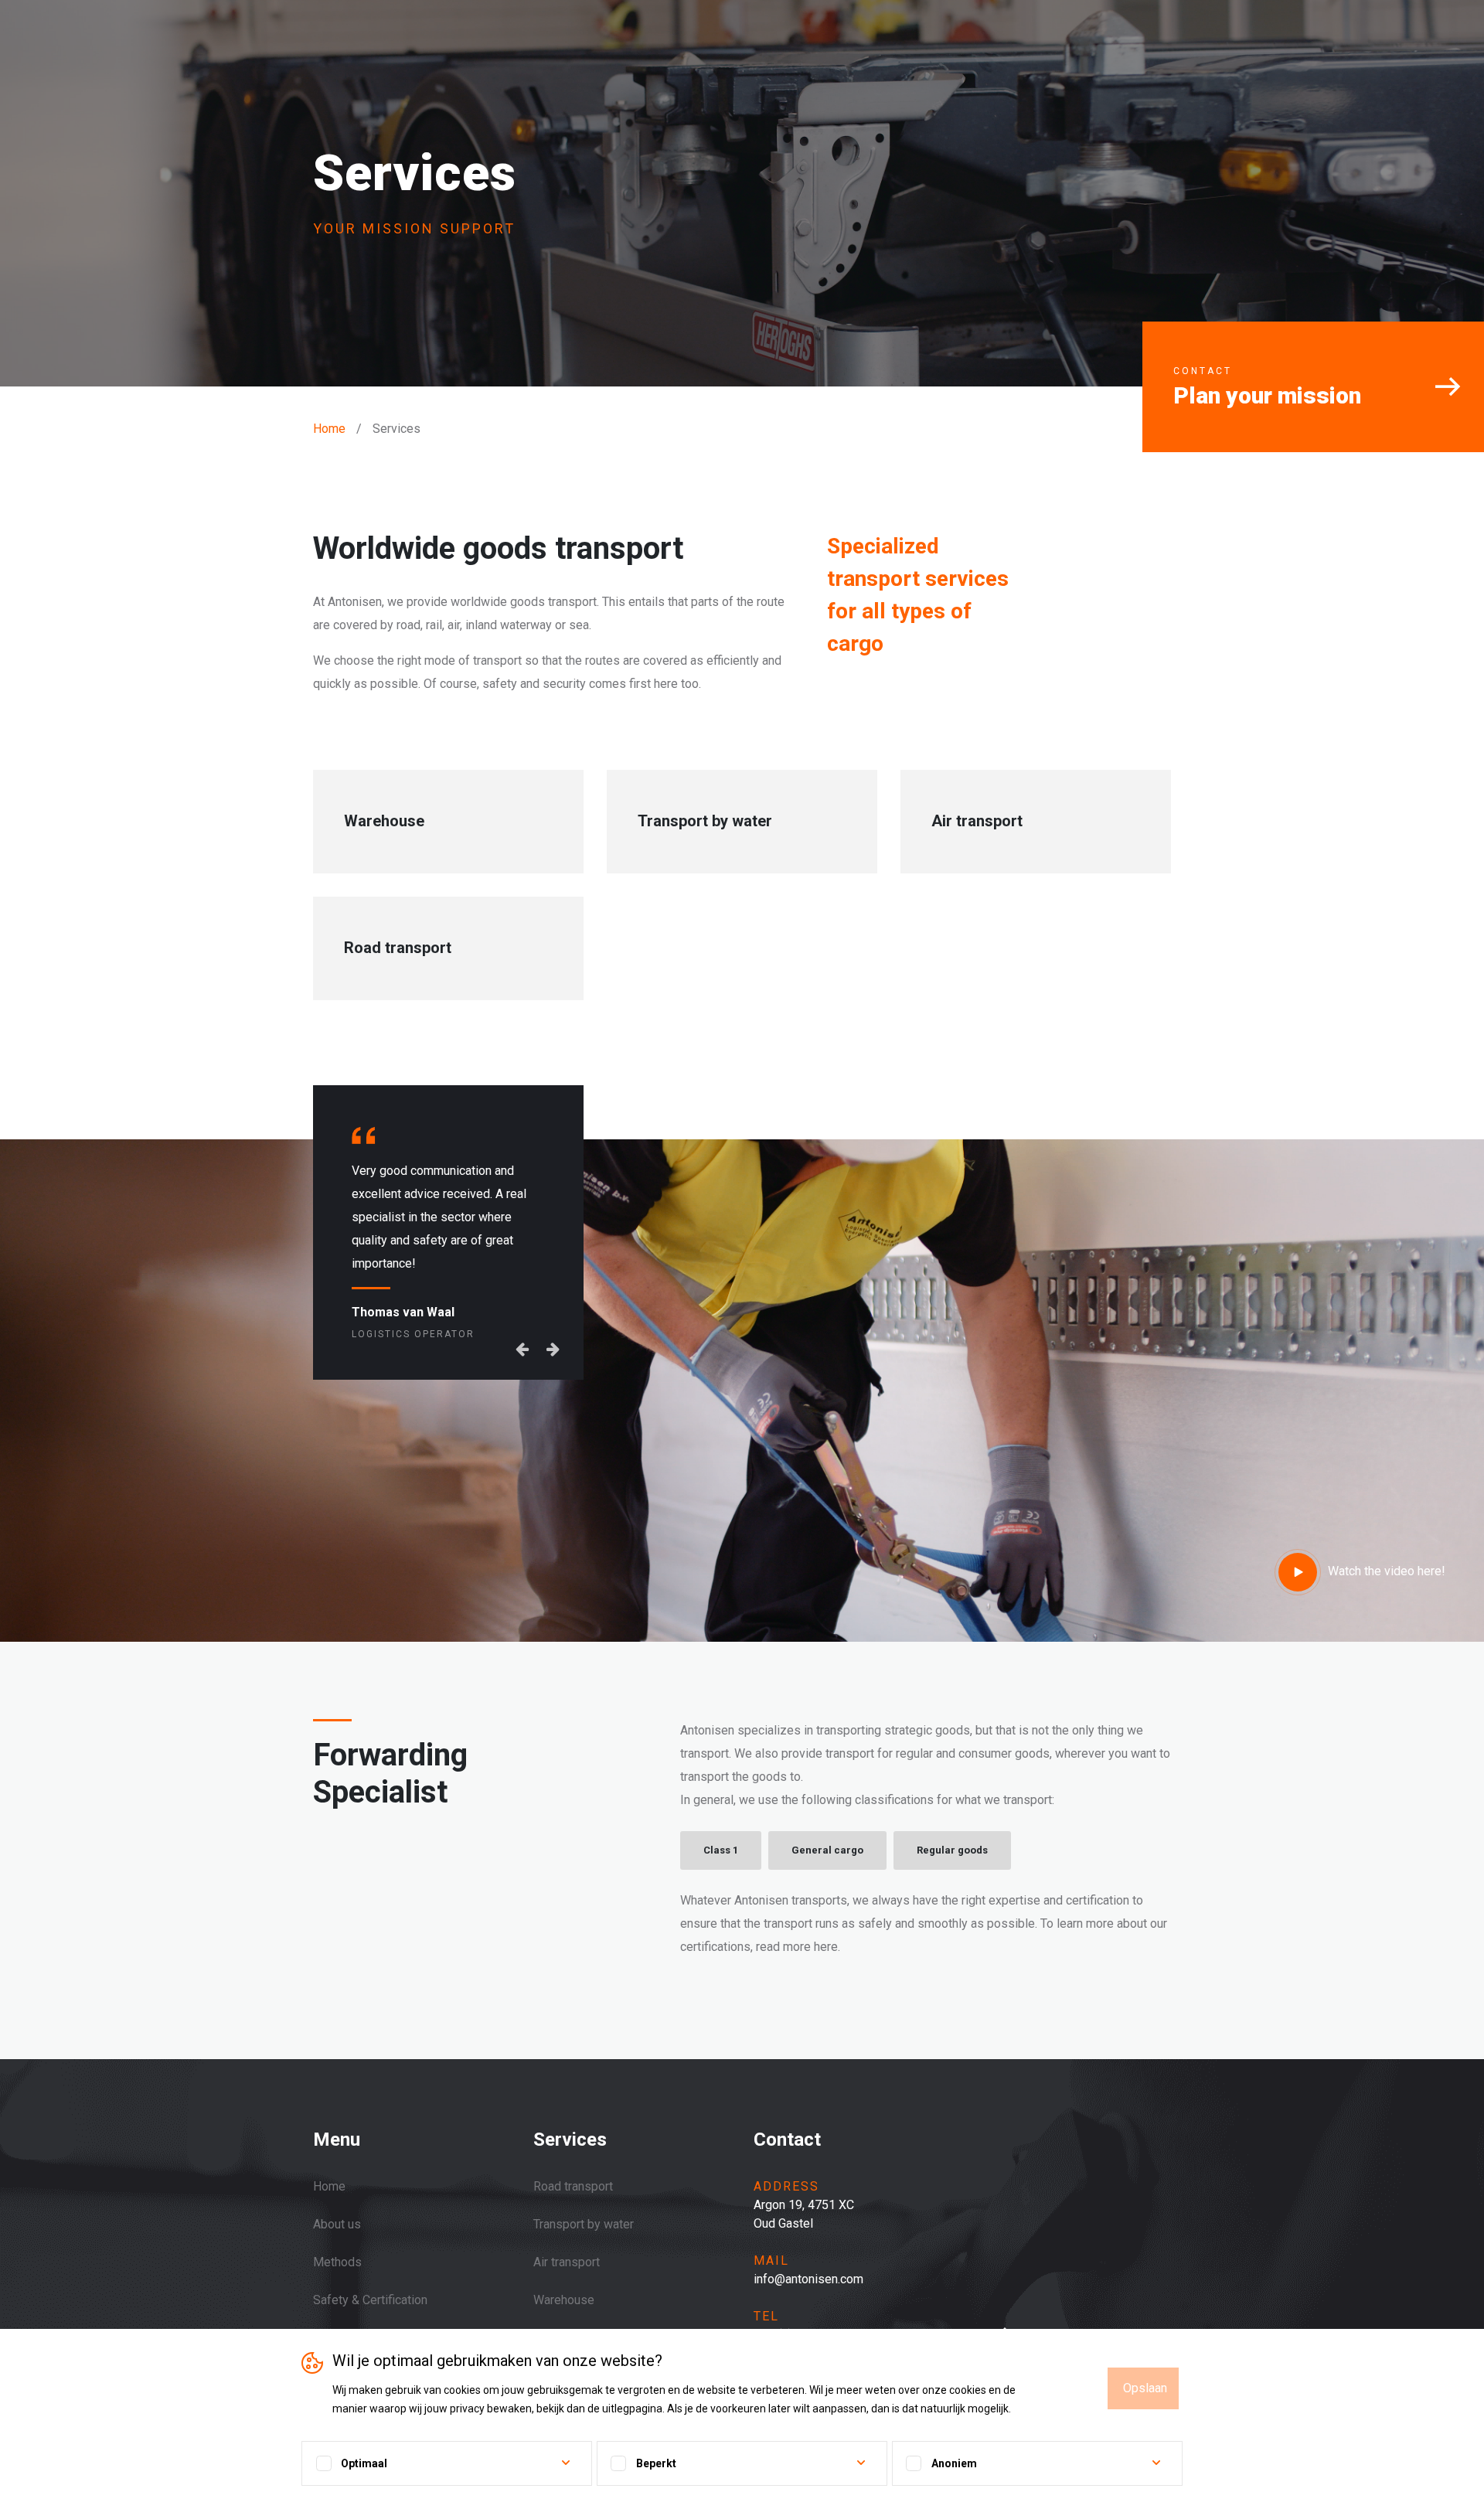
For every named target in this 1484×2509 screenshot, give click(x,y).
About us (337, 2224)
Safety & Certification (370, 2300)
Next (553, 1279)
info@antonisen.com (808, 2279)
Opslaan (1145, 2388)
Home (329, 429)
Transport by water (584, 2224)
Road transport (573, 2186)
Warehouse (564, 2300)
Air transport (567, 2262)
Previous (522, 1279)
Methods (337, 2262)
